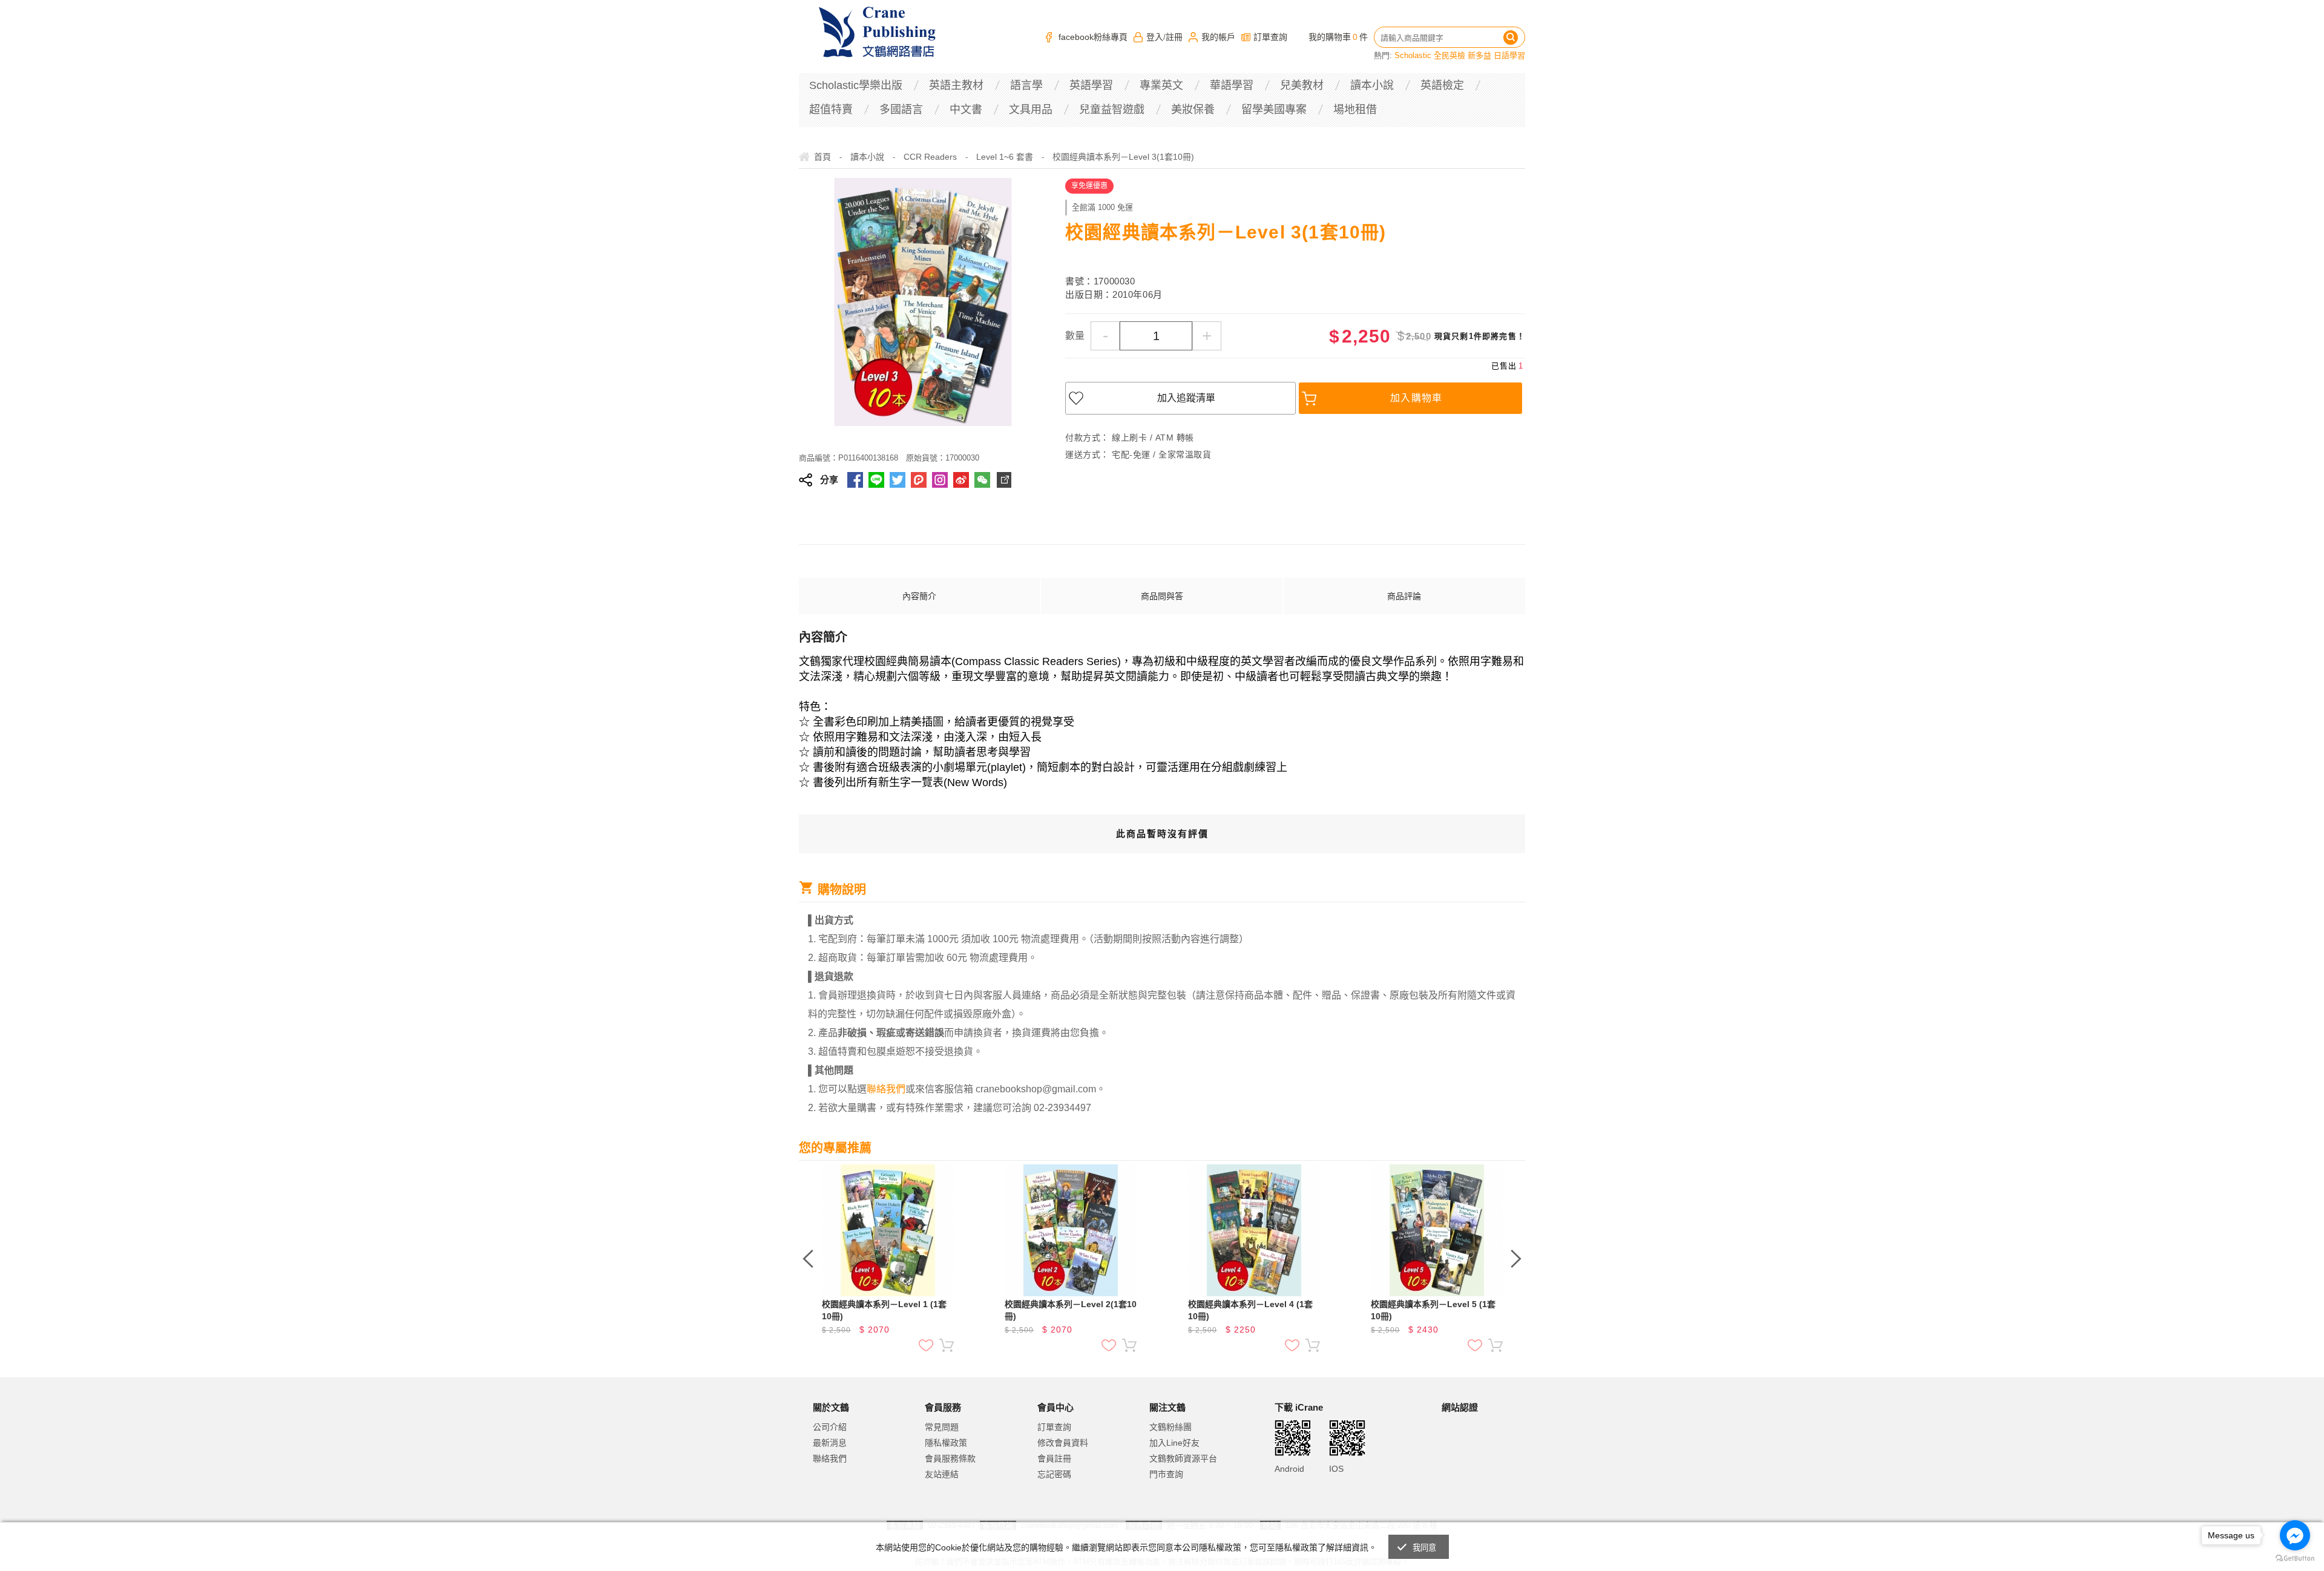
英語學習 (1091, 85)
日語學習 (1509, 55)
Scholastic (1413, 55)
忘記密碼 (1054, 1474)
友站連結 (942, 1474)
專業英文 (1161, 85)
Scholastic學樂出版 (856, 85)
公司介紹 (830, 1427)
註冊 (1174, 37)
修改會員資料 (1063, 1443)
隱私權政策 (946, 1443)
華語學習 (1232, 85)
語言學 (1026, 85)
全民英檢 (1449, 55)
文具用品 (1031, 110)
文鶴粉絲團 (1170, 1427)
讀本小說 (1372, 85)
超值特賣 (831, 110)
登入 (1155, 37)
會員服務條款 (950, 1458)
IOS (1336, 1469)
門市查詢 (1166, 1474)
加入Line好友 (1174, 1443)
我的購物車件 (1338, 37)
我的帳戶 (1218, 37)
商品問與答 (1162, 596)
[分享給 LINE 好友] (876, 480)
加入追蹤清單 (1186, 398)
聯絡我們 (830, 1458)
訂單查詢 (1270, 37)
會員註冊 (1054, 1458)
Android (1289, 1469)
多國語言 (901, 110)
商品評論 (1404, 596)
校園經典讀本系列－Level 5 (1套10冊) (1433, 1310)
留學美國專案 (1274, 110)
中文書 (966, 110)
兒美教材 (1302, 85)
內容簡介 (919, 596)
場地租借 (1355, 110)
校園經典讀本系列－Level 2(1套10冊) (1071, 1310)
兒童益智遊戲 (1112, 110)
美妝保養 (1193, 110)
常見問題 (942, 1427)
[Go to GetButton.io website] (2295, 1559)
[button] (1472, 1458)
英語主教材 (956, 85)
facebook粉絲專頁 (1093, 37)
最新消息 (830, 1443)
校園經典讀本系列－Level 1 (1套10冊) (884, 1310)
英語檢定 (1442, 85)
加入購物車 (1416, 398)
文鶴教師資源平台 (1183, 1458)
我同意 (1425, 1548)
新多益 (1479, 55)
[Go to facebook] (2295, 1535)
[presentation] (808, 1259)
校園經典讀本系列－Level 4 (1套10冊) (1250, 1310)
